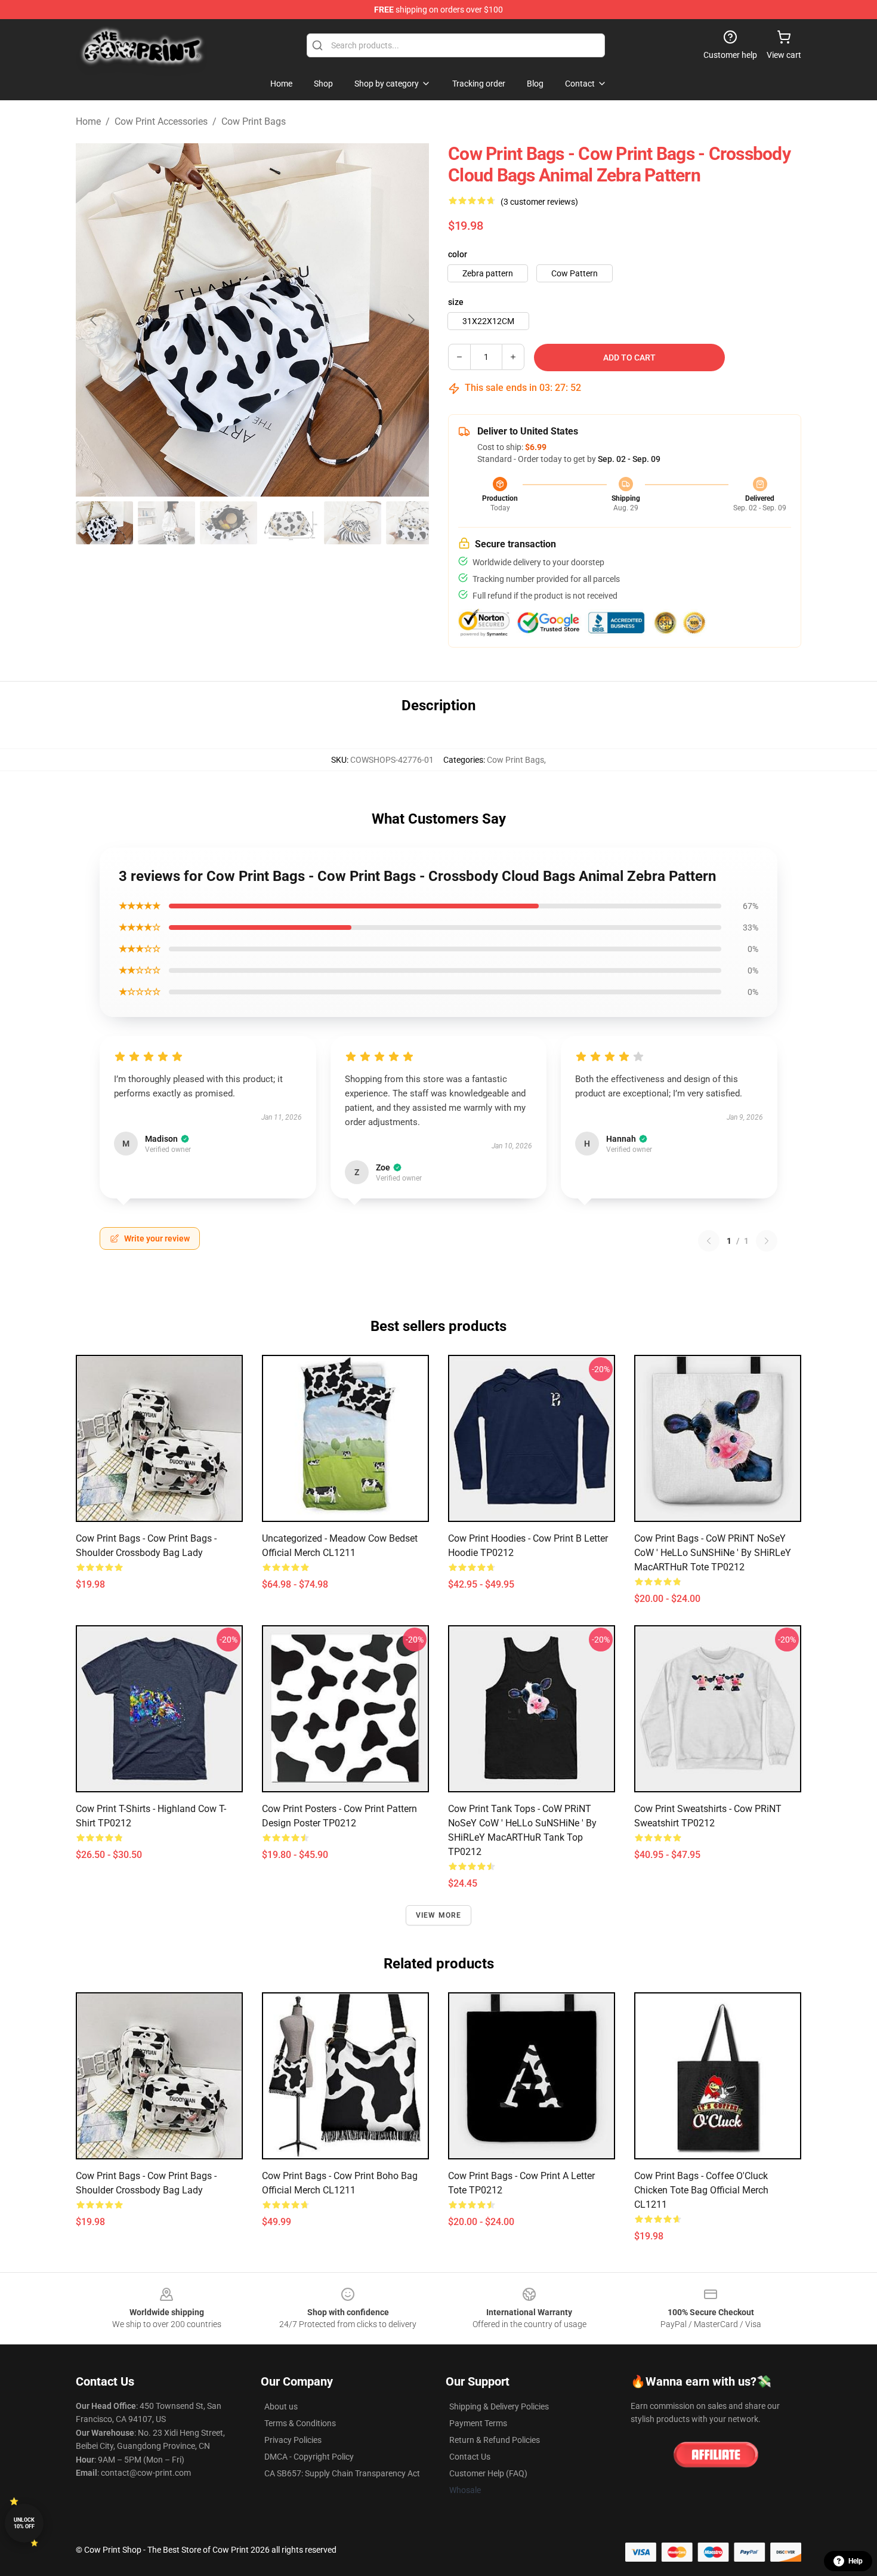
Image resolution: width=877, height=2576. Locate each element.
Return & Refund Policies (495, 2440)
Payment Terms (478, 2423)
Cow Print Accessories (161, 121)
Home (88, 121)
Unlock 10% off (24, 2523)
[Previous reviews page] (709, 1241)
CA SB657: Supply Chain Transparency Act (342, 2473)
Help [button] (856, 2561)
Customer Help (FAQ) (488, 2473)
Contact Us (470, 2457)
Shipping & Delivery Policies (499, 2406)
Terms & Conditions (300, 2423)
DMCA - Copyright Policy (309, 2457)
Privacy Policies (293, 2440)
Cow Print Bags (254, 121)
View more (439, 1915)
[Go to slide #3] (228, 523)
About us (281, 2406)
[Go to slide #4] (291, 523)
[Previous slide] (94, 320)
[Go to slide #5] (353, 523)
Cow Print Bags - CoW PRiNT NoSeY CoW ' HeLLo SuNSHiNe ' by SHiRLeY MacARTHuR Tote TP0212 (713, 1553)
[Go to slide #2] (166, 523)
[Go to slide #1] (104, 523)
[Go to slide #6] (415, 523)
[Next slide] (410, 320)
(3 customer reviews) (539, 202)
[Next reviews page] (767, 1241)
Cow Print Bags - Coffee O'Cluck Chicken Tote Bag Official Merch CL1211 (701, 2190)
